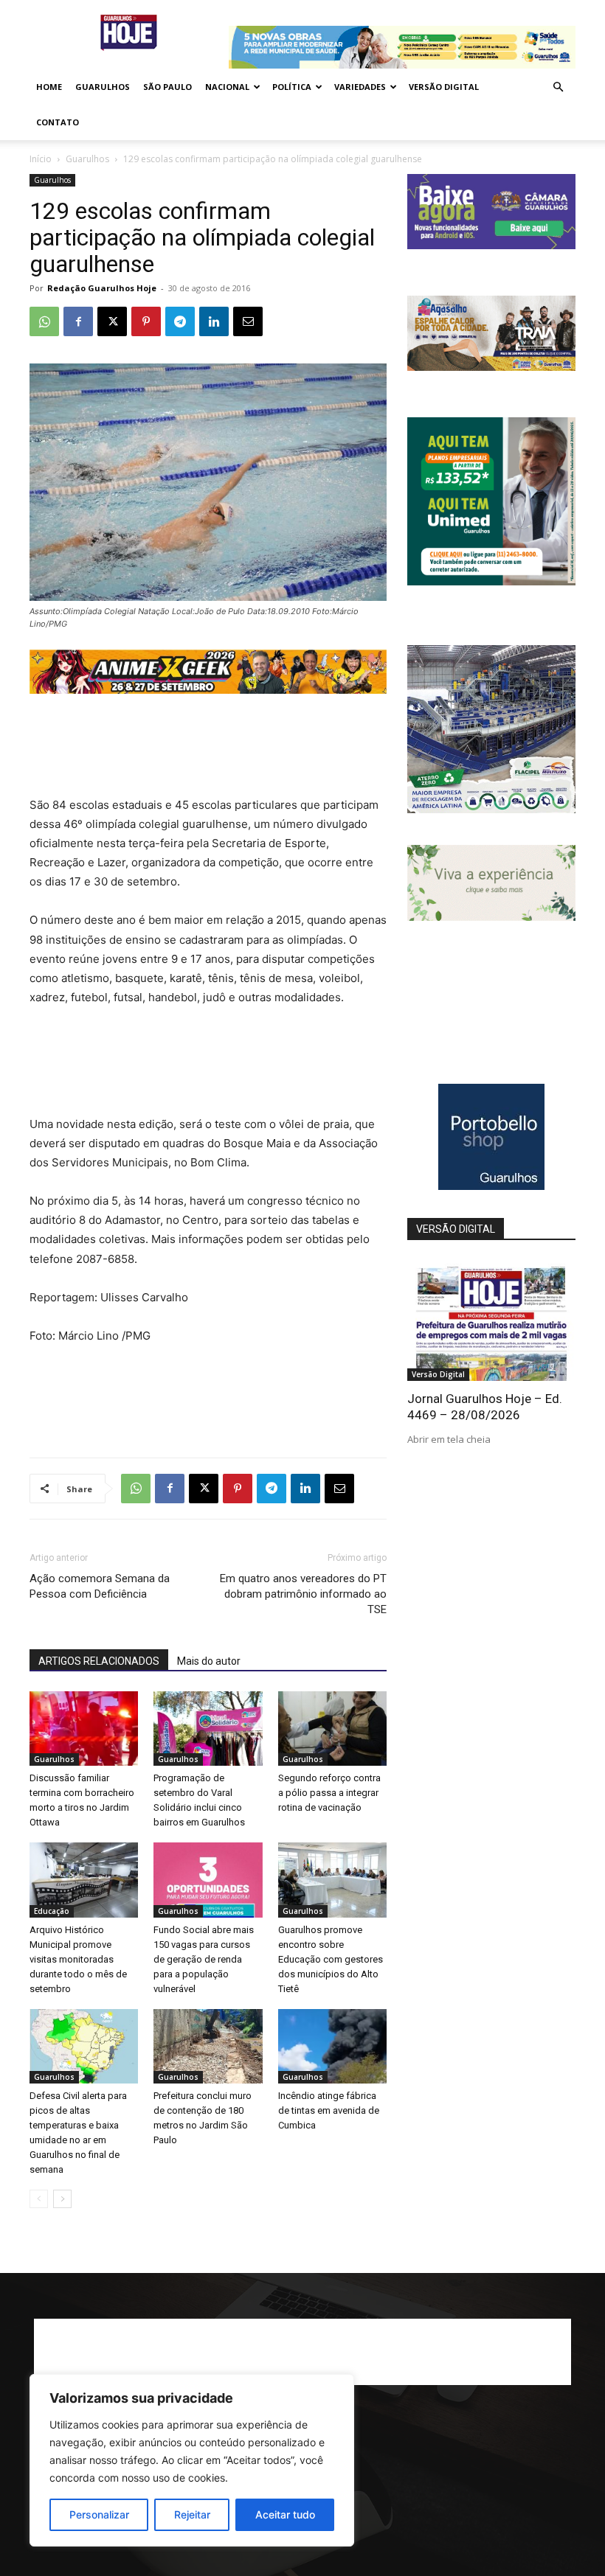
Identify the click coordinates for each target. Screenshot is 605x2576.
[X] (112, 321)
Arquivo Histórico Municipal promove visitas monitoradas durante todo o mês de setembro (78, 1959)
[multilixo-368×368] (491, 809)
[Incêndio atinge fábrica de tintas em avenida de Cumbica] (332, 2046)
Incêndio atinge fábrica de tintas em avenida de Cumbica (329, 2110)
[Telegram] (180, 321)
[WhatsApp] (44, 321)
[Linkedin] (214, 321)
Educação (52, 1911)
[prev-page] (39, 2199)
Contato (58, 122)
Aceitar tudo (285, 2514)
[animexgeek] (208, 690)
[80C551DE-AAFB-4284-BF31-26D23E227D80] (491, 581)
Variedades (360, 87)
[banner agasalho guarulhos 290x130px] (491, 367)
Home (49, 87)
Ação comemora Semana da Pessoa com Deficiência (100, 1586)
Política (292, 87)
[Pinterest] (146, 321)
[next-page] (62, 2199)
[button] (558, 87)
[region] (192, 2460)
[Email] (248, 321)
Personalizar (99, 2514)
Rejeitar (192, 2514)
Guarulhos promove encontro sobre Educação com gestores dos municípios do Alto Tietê (331, 1959)
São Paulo (167, 87)
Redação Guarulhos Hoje (102, 288)
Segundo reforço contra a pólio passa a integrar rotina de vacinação (329, 1793)
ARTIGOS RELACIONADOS (99, 1661)
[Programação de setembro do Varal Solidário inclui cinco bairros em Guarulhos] (208, 1729)
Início (41, 159)
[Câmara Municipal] (491, 245)
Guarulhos (103, 87)
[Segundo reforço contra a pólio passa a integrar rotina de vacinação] (332, 1729)
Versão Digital (444, 87)
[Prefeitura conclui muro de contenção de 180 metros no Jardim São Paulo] (208, 2046)
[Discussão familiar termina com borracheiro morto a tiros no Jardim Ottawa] (84, 1729)
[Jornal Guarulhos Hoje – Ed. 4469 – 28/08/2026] (491, 1320)
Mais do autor (209, 1661)
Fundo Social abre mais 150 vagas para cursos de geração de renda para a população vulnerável (204, 1959)
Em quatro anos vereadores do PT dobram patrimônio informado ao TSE (303, 1594)
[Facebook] (78, 321)
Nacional (227, 87)
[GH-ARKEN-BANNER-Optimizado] (491, 917)
